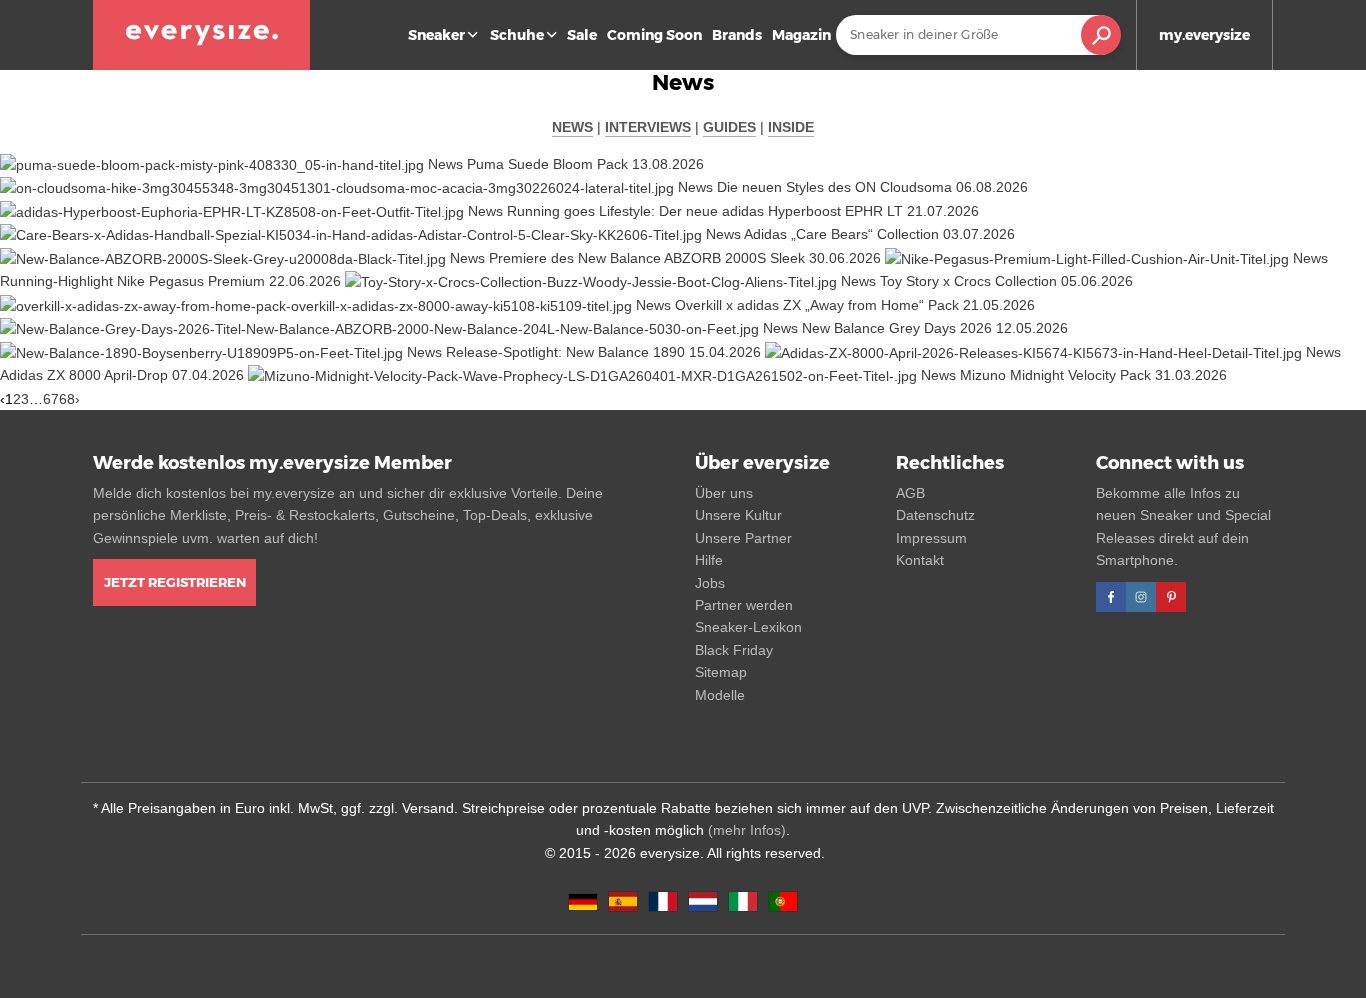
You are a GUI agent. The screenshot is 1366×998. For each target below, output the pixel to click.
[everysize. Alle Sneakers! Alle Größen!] (201, 35)
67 (51, 399)
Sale (582, 35)
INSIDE (791, 127)
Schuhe (517, 35)
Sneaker (436, 35)
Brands (737, 35)
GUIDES (729, 127)
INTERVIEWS (648, 127)
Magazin (801, 35)
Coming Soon (654, 35)
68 (67, 399)
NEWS (572, 127)
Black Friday (734, 650)
